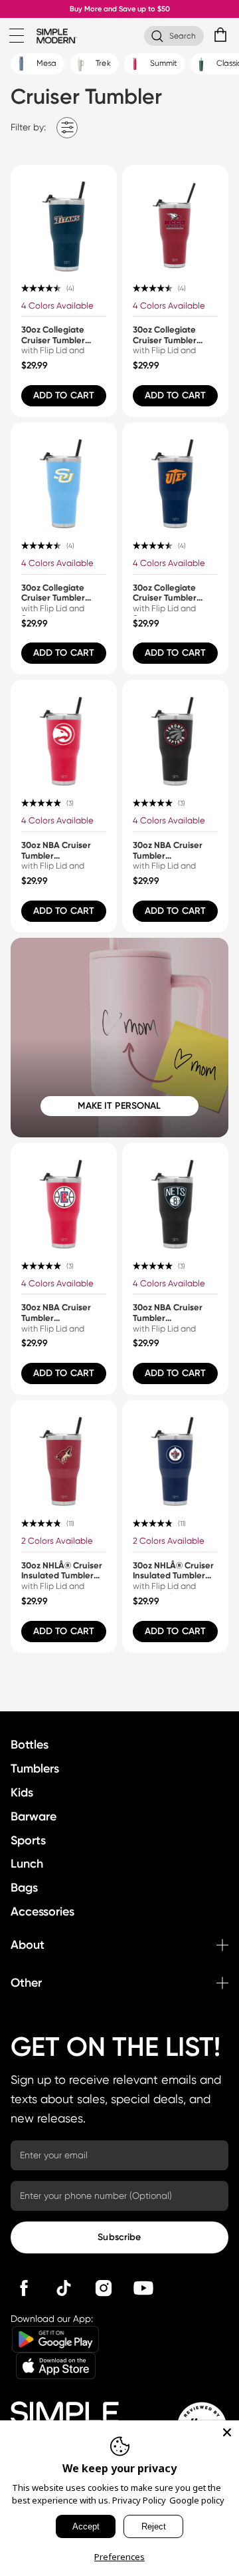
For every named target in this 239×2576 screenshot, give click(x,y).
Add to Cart (64, 395)
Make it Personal (119, 1106)
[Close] (227, 2432)
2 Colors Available (57, 1541)
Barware (34, 1816)
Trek (102, 63)
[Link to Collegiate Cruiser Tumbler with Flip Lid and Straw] (64, 218)
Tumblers (35, 1769)
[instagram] (104, 2288)
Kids (22, 1792)
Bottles (30, 1745)
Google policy (197, 2500)
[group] (64, 291)
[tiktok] (64, 2288)
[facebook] (24, 2288)
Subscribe (119, 2237)
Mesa (45, 63)
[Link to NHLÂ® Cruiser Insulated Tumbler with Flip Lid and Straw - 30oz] (64, 1453)
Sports (28, 1840)
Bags (24, 1888)
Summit (163, 63)
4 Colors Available (57, 306)
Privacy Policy (139, 2500)
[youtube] (143, 2288)
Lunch (27, 1864)
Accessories (42, 1912)
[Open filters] (67, 127)
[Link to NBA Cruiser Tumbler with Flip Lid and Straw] (64, 733)
